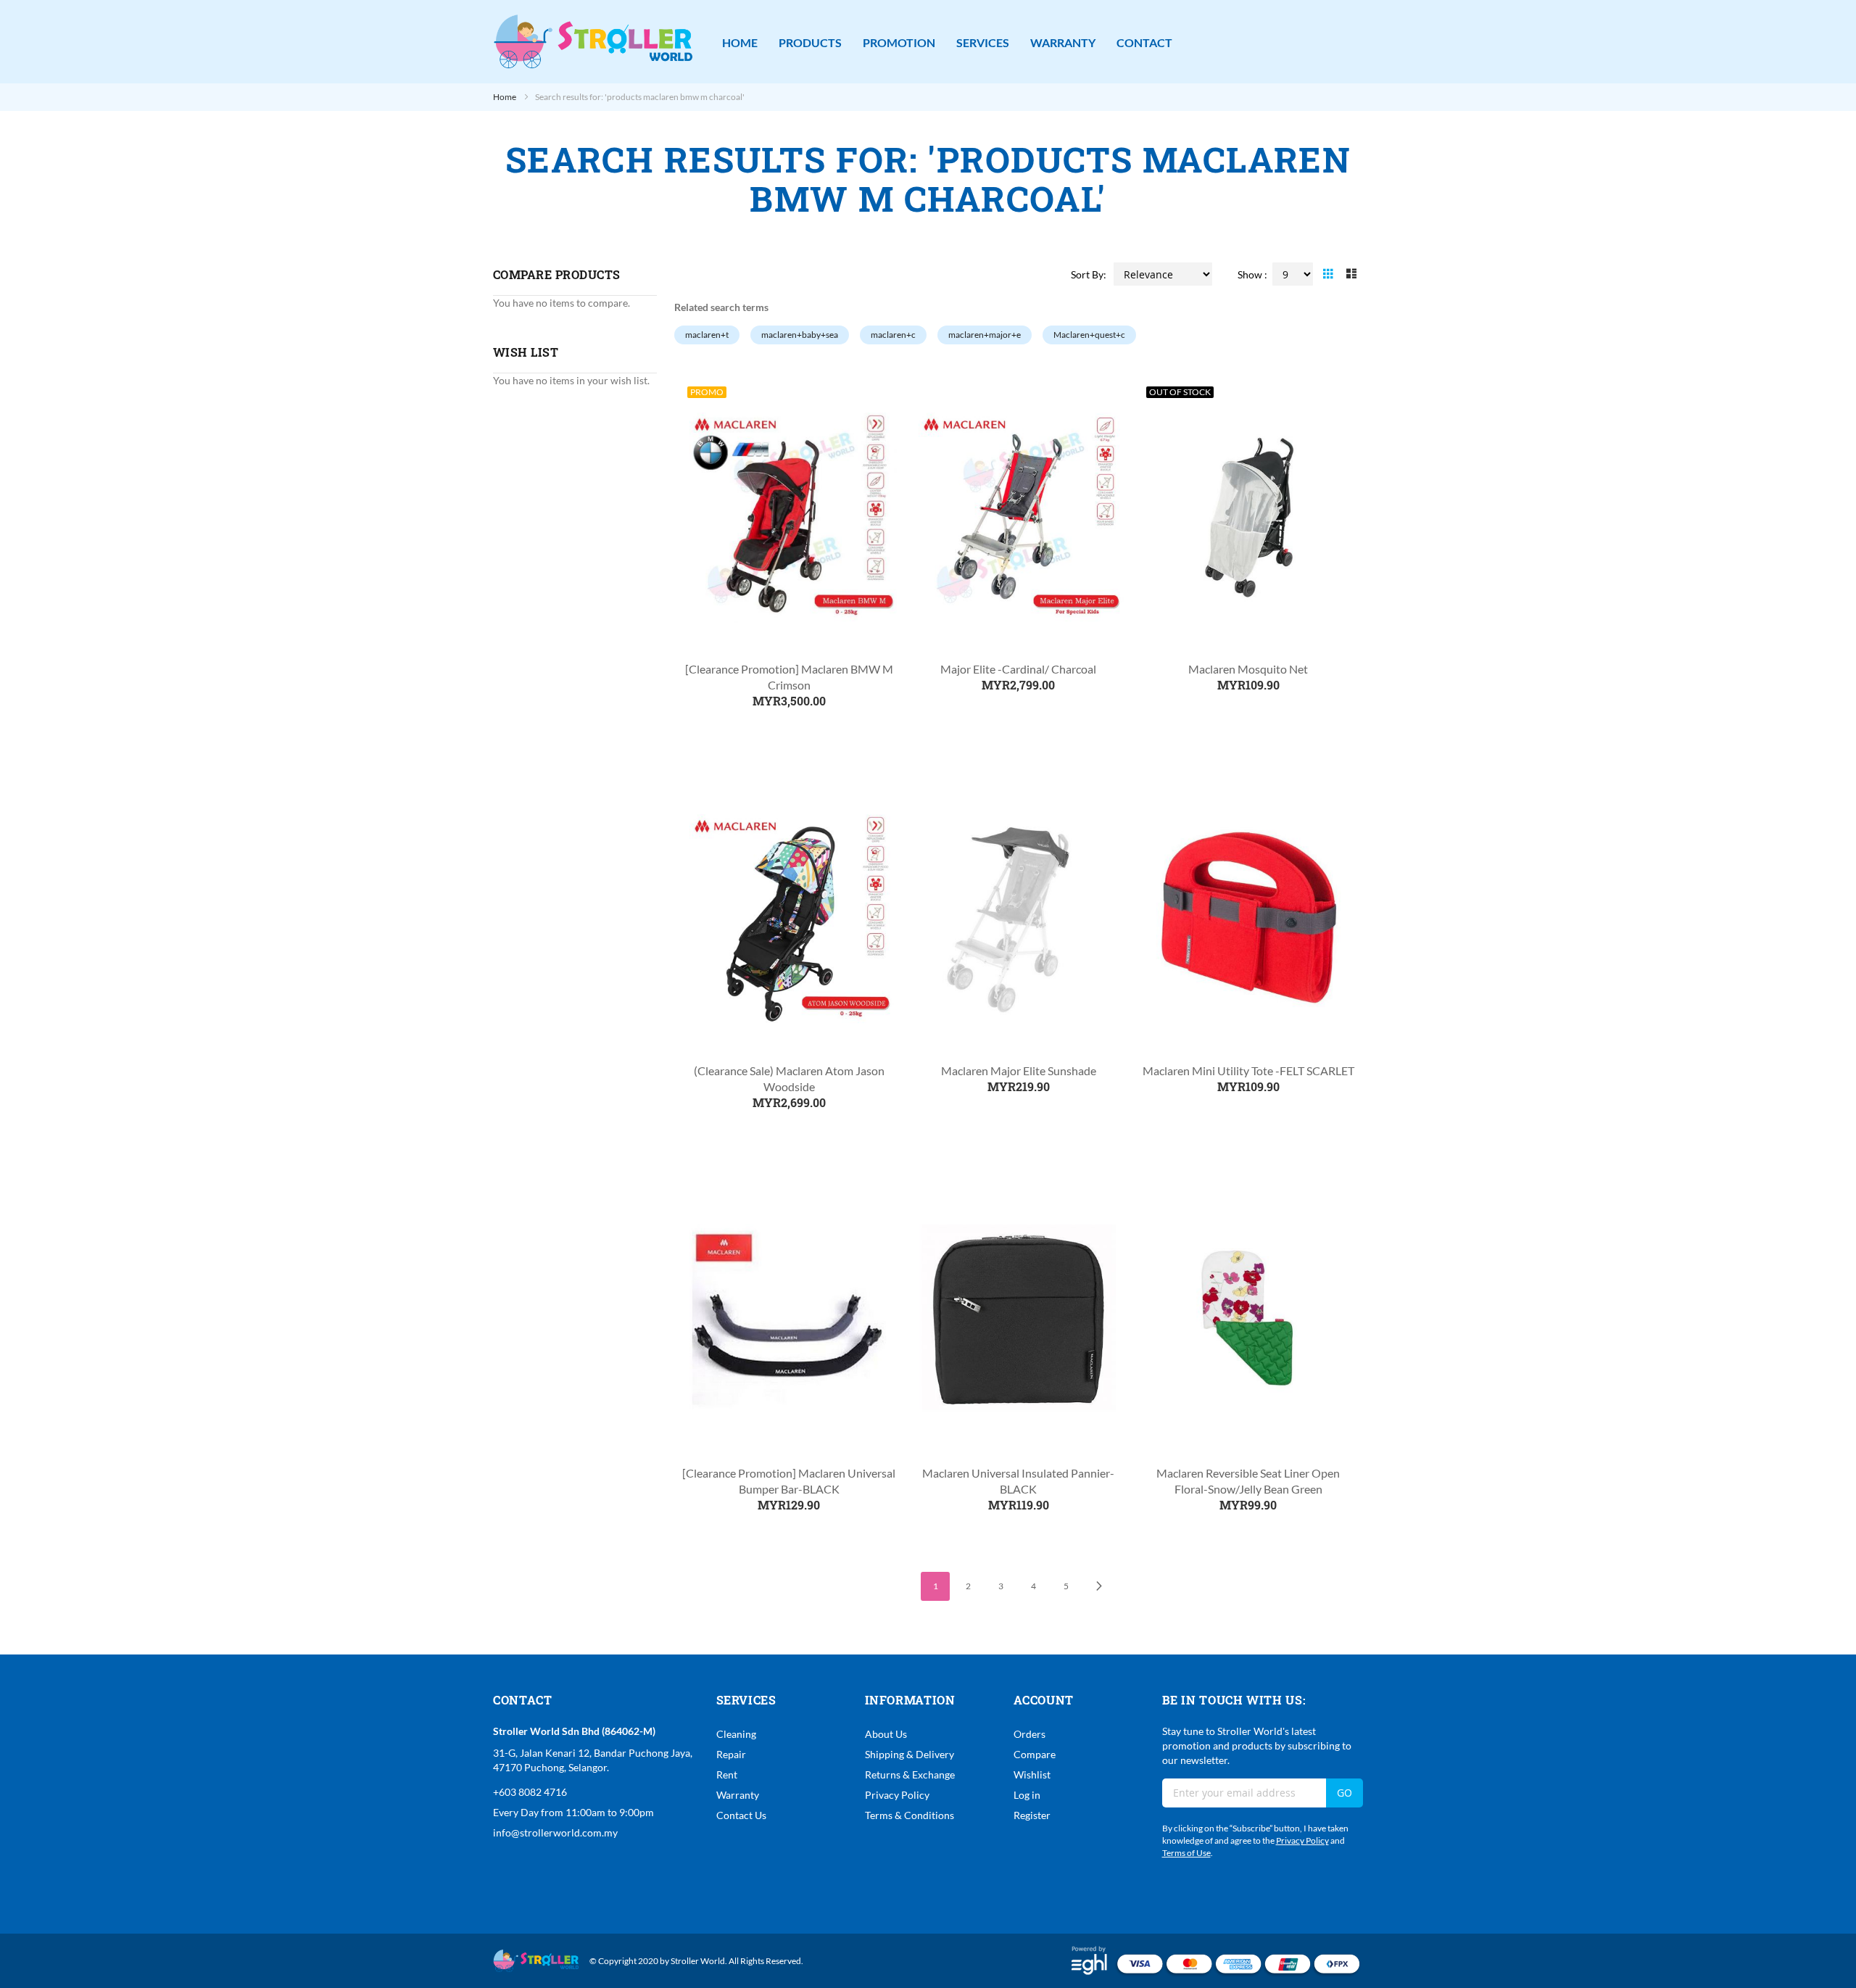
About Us (886, 1734)
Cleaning (736, 1734)
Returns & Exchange (910, 1774)
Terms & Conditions (910, 1815)
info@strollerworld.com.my (555, 1832)
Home (505, 97)
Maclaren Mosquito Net (1248, 669)
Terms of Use (1186, 1853)
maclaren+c (893, 335)
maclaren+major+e (985, 335)
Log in (1027, 1795)
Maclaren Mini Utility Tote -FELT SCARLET (1248, 1070)
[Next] (1098, 1586)
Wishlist (1032, 1774)
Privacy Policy (897, 1795)
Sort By (1087, 274)
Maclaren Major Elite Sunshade (1019, 1070)
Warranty (738, 1795)
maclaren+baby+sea (800, 335)
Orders (1029, 1734)
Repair (731, 1754)
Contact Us (741, 1815)
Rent (727, 1774)
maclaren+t (707, 335)
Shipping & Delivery (910, 1754)
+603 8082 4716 (530, 1792)
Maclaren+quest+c (1089, 335)
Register (1032, 1815)
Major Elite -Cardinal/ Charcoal (1018, 669)
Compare (1035, 1754)
